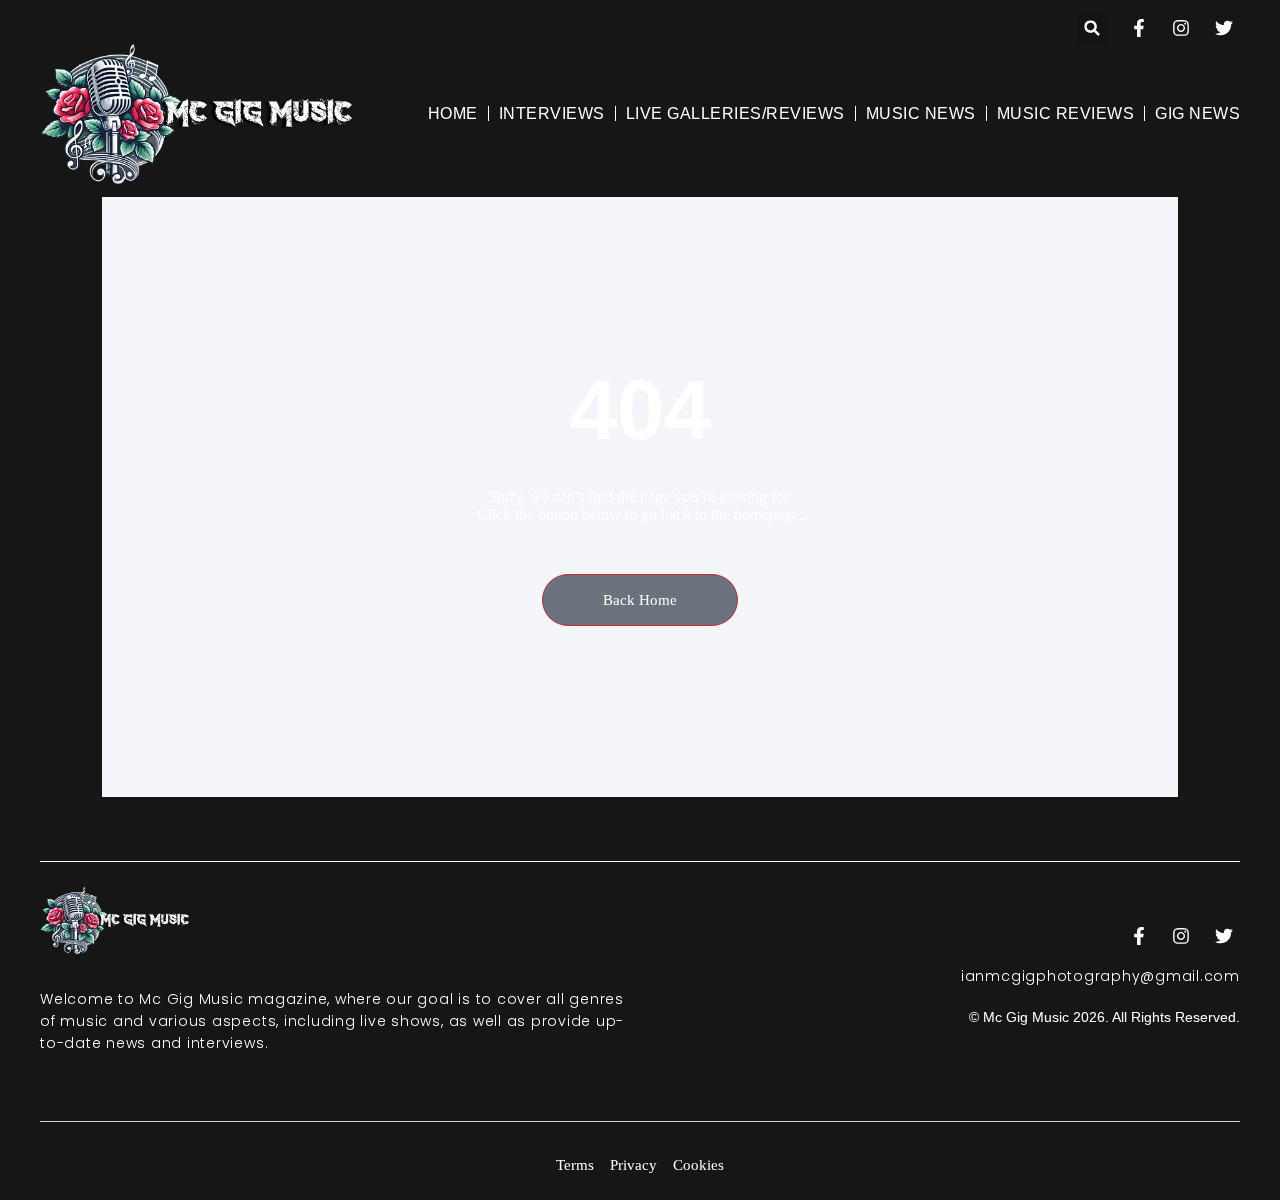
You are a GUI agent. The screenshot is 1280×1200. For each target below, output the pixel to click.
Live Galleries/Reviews (735, 113)
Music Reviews (1066, 113)
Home (453, 113)
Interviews (552, 113)
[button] (1092, 28)
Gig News (1197, 113)
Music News (921, 113)
